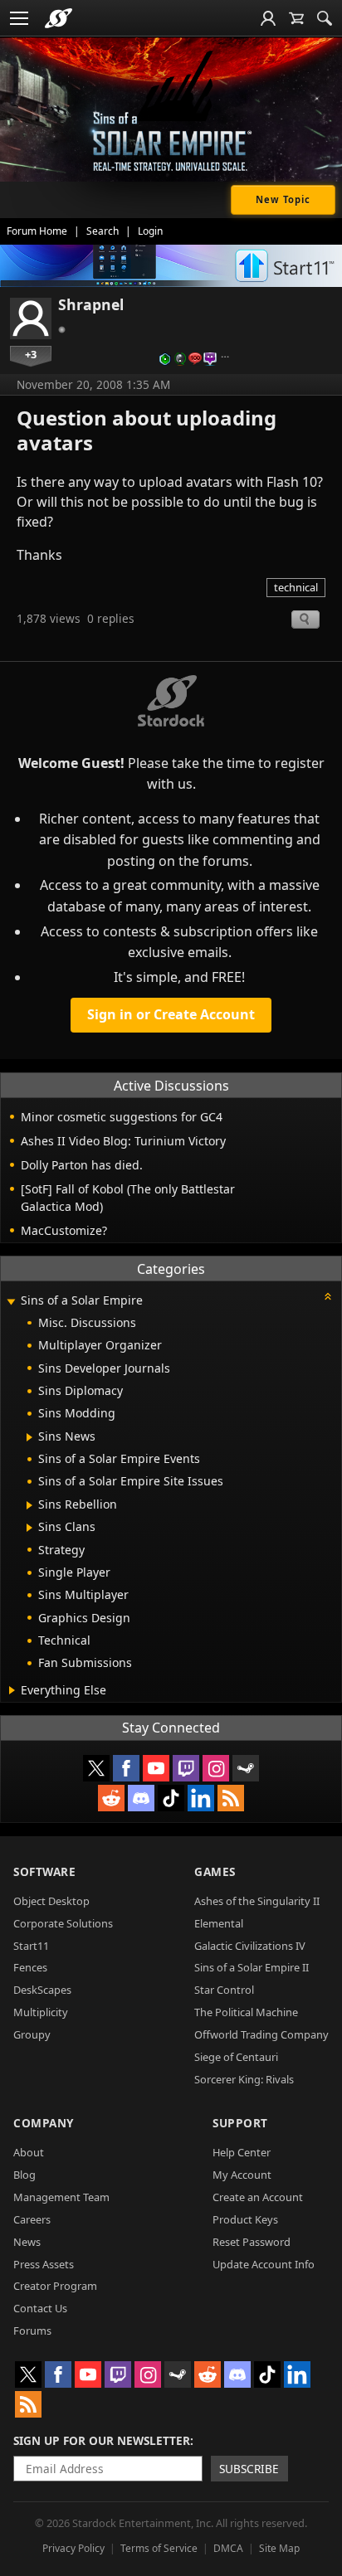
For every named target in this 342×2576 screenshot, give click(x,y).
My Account (242, 2175)
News (27, 2242)
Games (215, 1871)
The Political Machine (246, 2012)
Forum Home (37, 231)
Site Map (279, 2548)
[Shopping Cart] (296, 18)
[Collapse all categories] (328, 1296)
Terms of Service (159, 2548)
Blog (24, 2175)
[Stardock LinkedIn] (201, 1798)
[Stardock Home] (59, 18)
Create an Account (258, 2197)
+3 (31, 354)
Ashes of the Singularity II (257, 1901)
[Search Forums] (325, 18)
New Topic (283, 199)
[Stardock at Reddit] (111, 1798)
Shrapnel (91, 304)
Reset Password (252, 2242)
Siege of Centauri (236, 2057)
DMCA (228, 2548)
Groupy (32, 2034)
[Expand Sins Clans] (29, 1528)
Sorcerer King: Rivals (244, 2079)
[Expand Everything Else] (12, 1690)
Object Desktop (51, 1901)
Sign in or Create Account (171, 1014)
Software (44, 1871)
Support (240, 2123)
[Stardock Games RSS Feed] (231, 1798)
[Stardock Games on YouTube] (156, 1768)
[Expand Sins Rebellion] (29, 1505)
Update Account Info (264, 2264)
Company (44, 2123)
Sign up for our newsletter (102, 2440)
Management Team (61, 2197)
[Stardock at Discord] (141, 1798)
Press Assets (44, 2264)
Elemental (219, 1923)
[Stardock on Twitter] (96, 1768)
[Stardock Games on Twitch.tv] (186, 1768)
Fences (30, 1967)
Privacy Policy (73, 2548)
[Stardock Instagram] (216, 1768)
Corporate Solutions (63, 1923)
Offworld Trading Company (261, 2034)
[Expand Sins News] (29, 1437)
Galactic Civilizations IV (250, 1946)
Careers (32, 2219)
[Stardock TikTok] (171, 1798)
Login (150, 231)
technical (296, 587)
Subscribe (249, 2469)
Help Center (242, 2152)
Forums (32, 2331)
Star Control (224, 1990)
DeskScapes (42, 1990)
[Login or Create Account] (268, 18)
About (29, 2152)
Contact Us (40, 2308)
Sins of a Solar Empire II (252, 1967)
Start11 (31, 1946)
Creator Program (55, 2286)
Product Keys (245, 2219)
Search (103, 231)
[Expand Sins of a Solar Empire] (11, 1302)
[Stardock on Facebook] (126, 1768)
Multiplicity (41, 2012)
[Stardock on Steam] (246, 1768)
